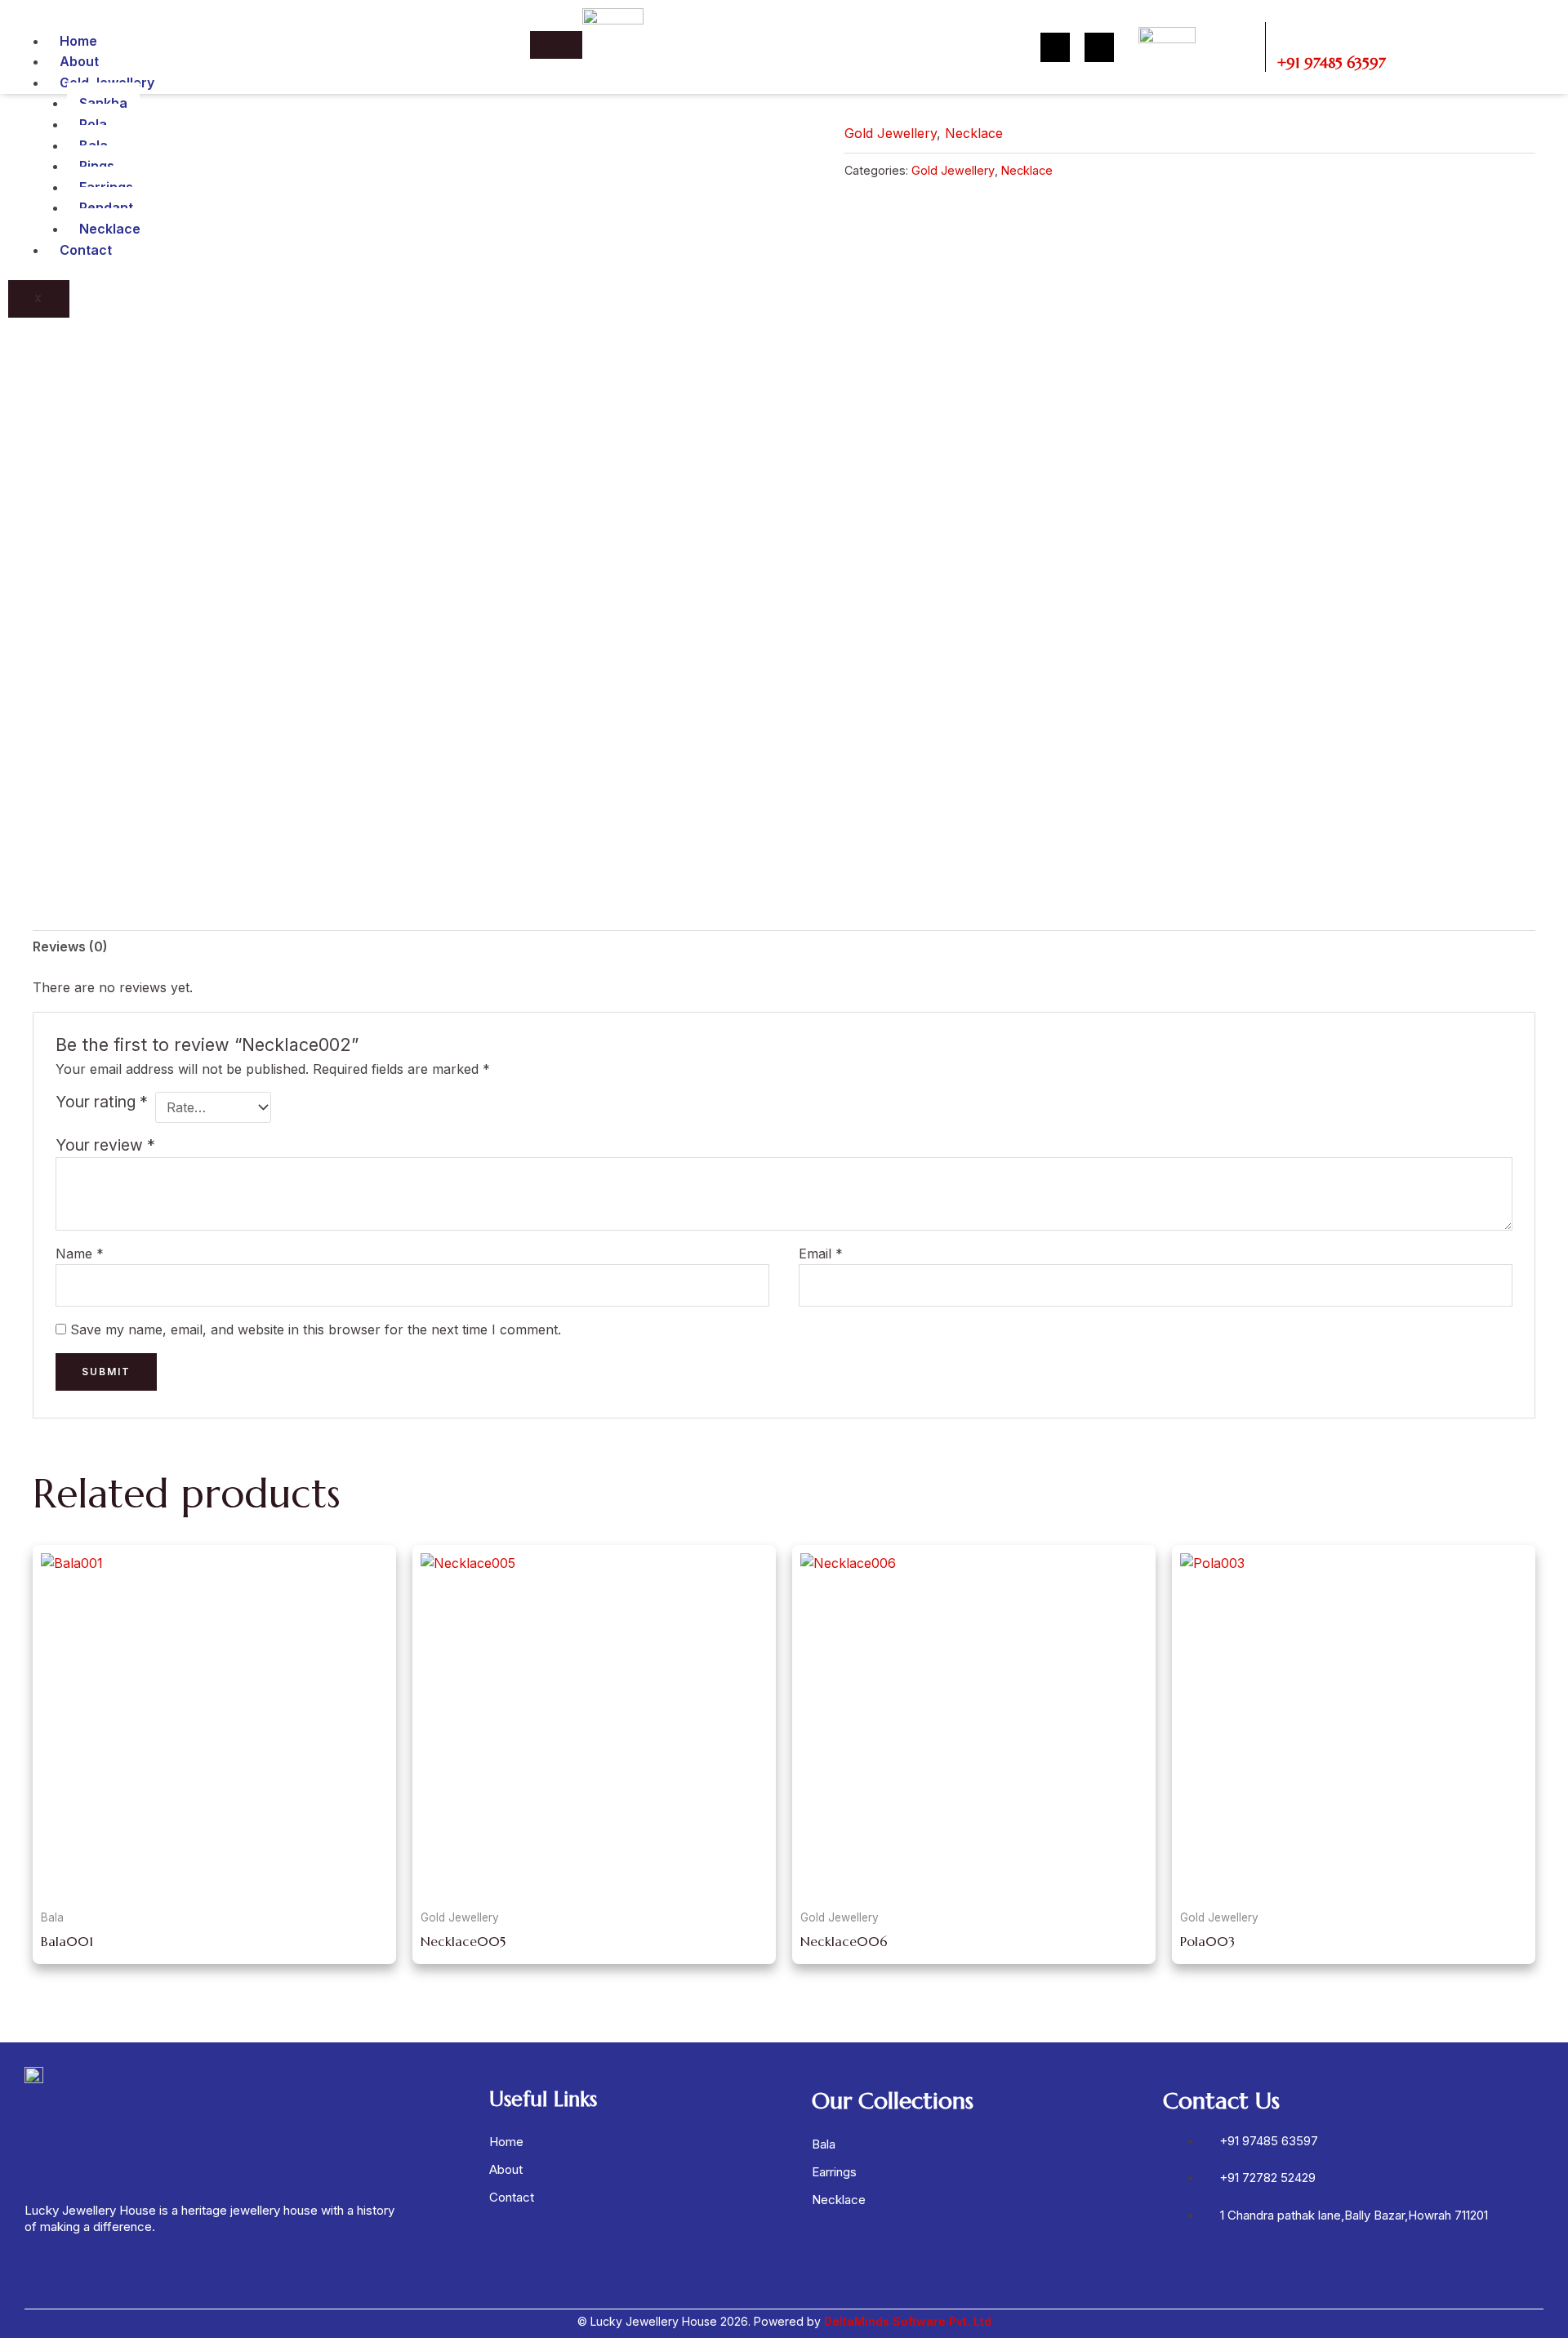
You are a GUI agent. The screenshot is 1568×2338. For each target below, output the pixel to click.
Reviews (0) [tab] (70, 946)
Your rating (102, 1102)
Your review (105, 1145)
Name (80, 1254)
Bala (824, 2144)
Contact (86, 250)
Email (821, 1254)
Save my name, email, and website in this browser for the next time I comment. (316, 1329)
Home (78, 41)
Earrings (834, 2172)
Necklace (110, 229)
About (79, 61)
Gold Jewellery (891, 133)
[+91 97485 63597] (1290, 34)
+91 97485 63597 (1332, 62)
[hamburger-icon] (556, 45)
